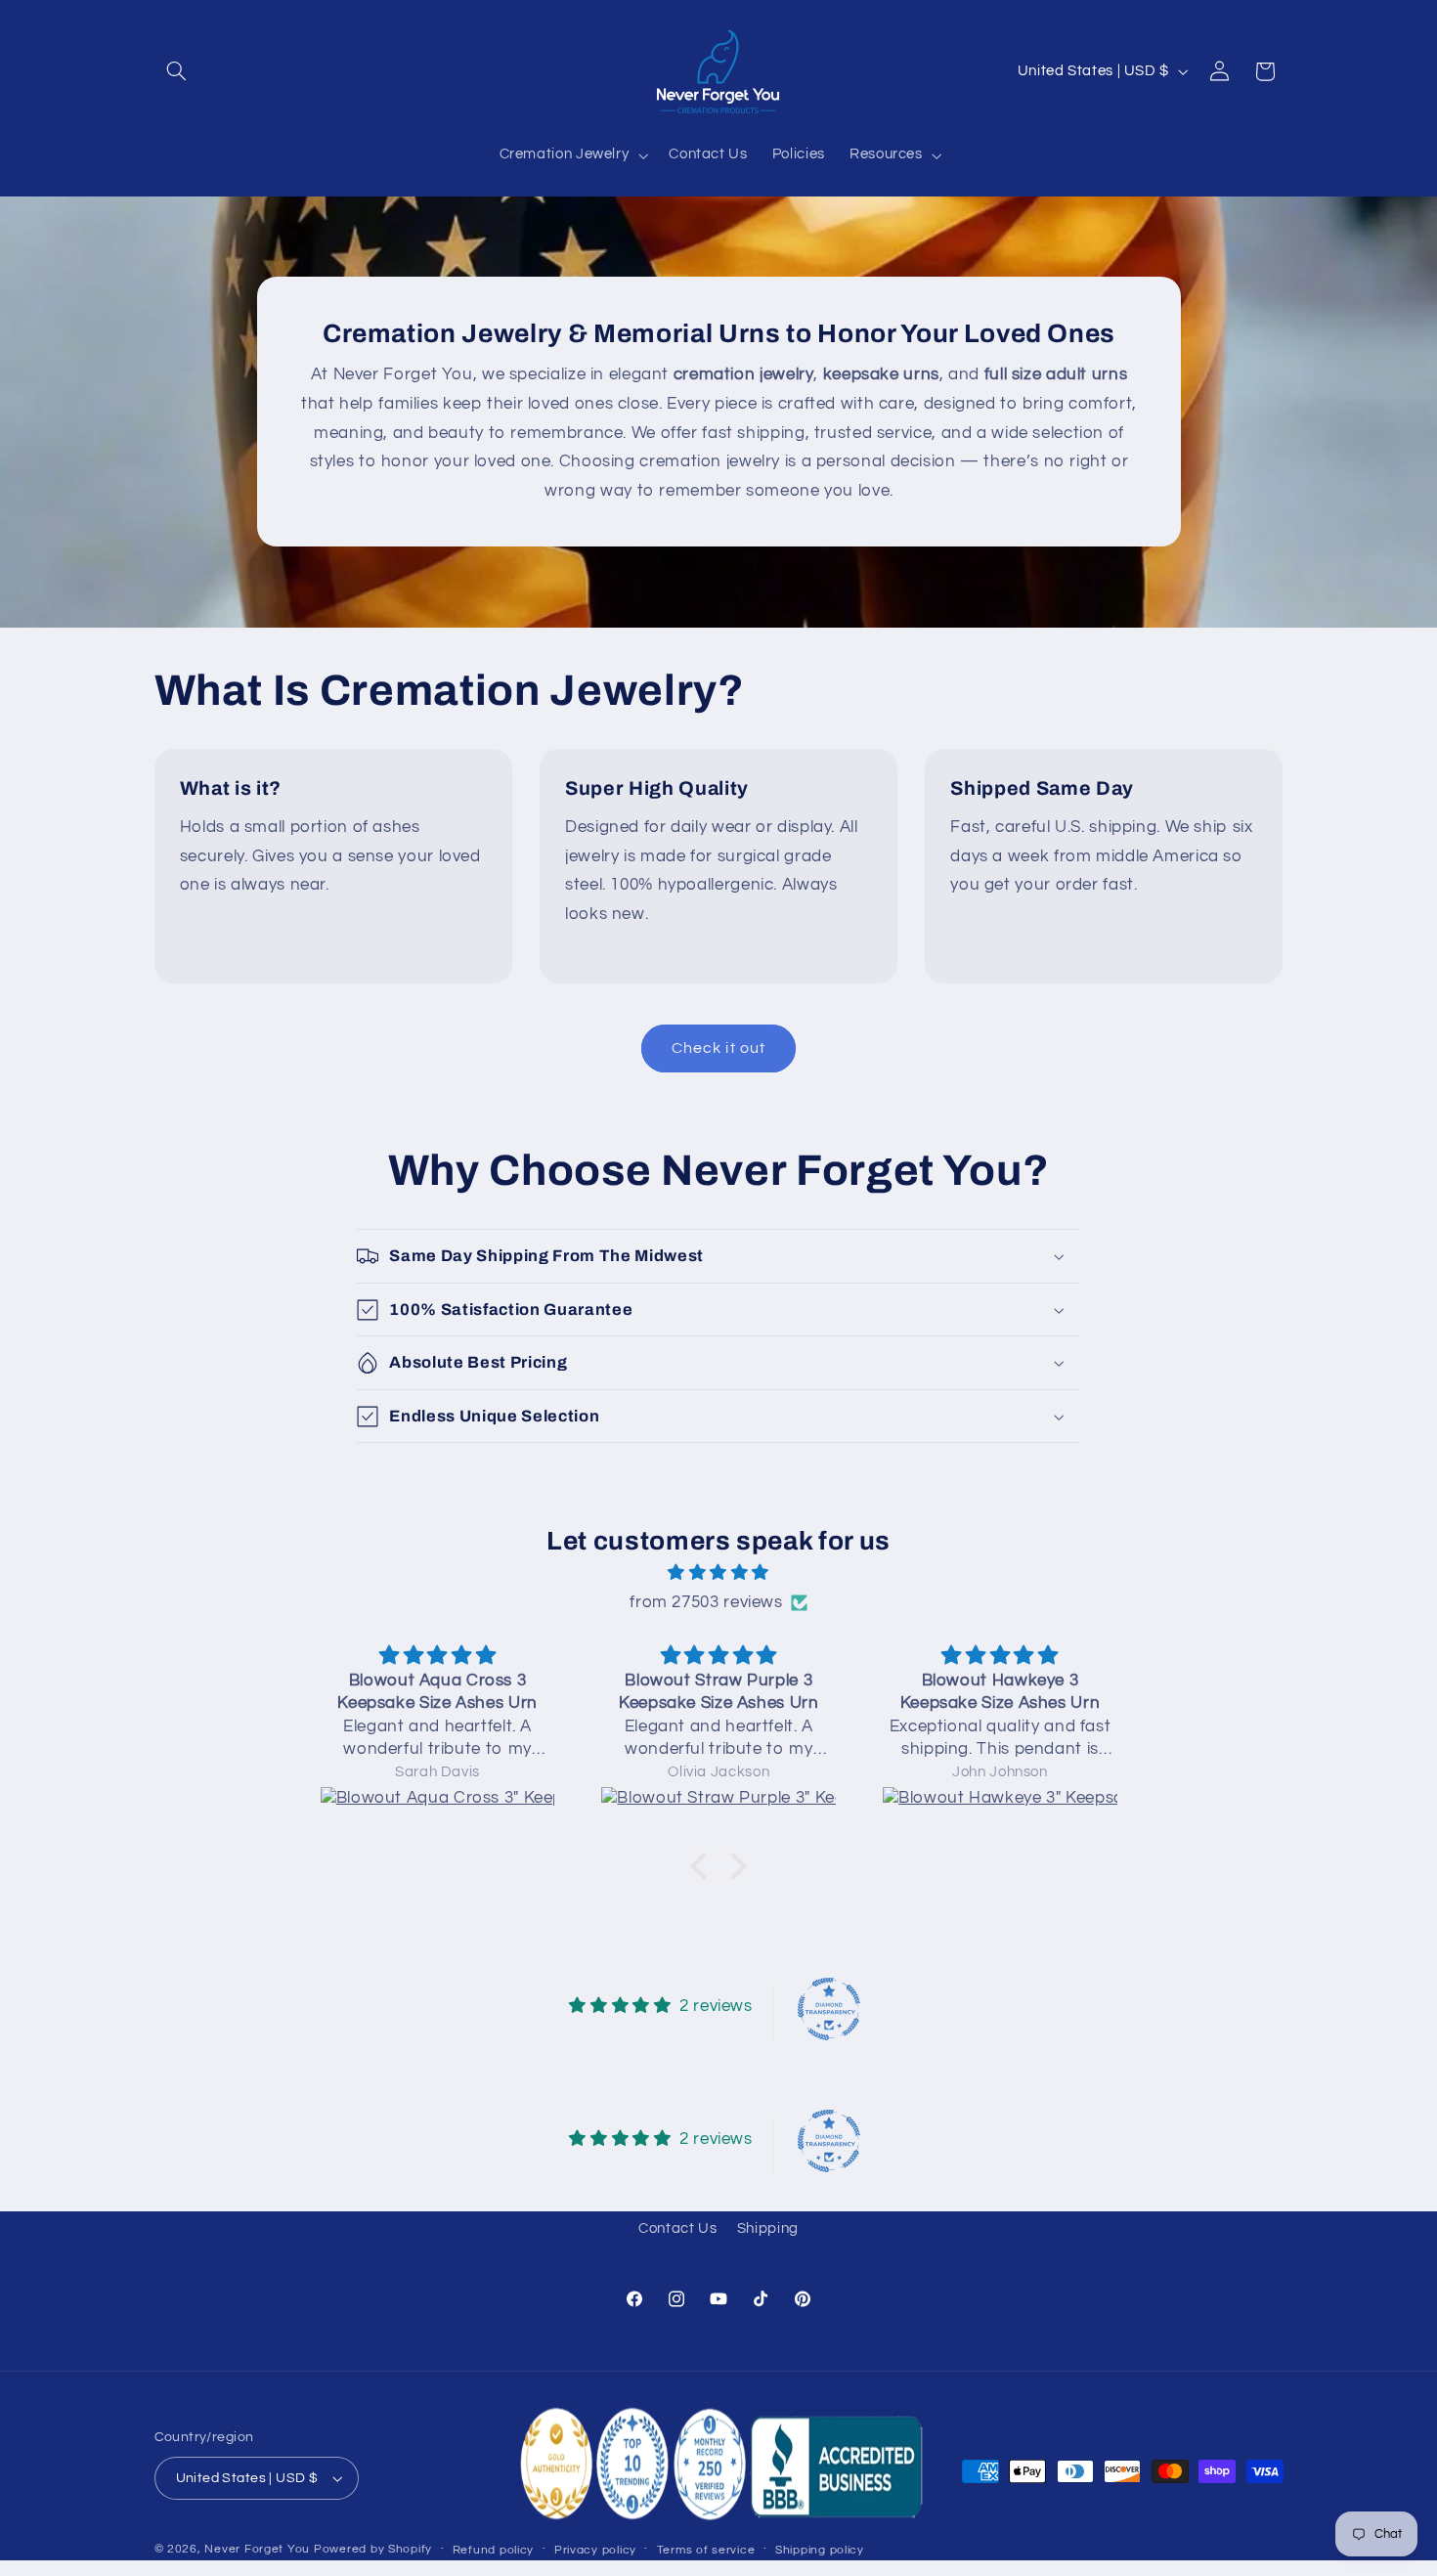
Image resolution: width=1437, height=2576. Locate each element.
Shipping (768, 2228)
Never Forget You (257, 2549)
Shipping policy (820, 2550)
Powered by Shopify (373, 2549)
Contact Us (677, 2228)
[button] (177, 71)
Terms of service (706, 2550)
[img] (718, 1573)
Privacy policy (595, 2550)
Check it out (718, 1048)
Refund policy (494, 2550)
